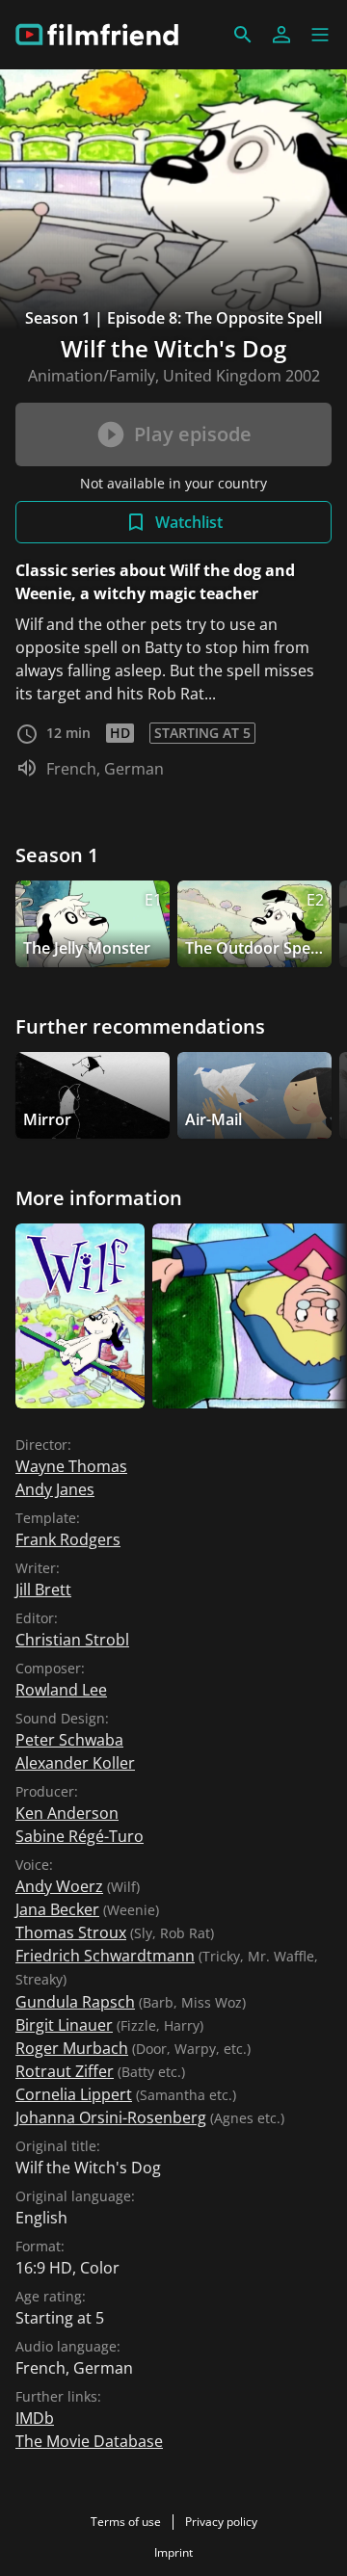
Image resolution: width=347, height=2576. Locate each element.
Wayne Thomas (71, 1466)
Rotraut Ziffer (65, 2071)
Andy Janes (55, 1489)
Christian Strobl (72, 1640)
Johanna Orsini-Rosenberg (111, 2117)
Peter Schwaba (69, 1740)
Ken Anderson (67, 1813)
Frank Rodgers (68, 1539)
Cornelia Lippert (74, 2094)
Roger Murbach (72, 2048)
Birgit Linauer (64, 2025)
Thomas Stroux (71, 1932)
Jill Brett (43, 1590)
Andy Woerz (59, 1886)
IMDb (35, 2418)
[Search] (243, 35)
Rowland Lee (61, 1690)
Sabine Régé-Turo (80, 1836)
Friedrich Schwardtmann (105, 1956)
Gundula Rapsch (75, 2002)
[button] (320, 35)
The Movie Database (89, 2441)
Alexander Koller (75, 1763)
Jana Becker (57, 1909)
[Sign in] (281, 35)
